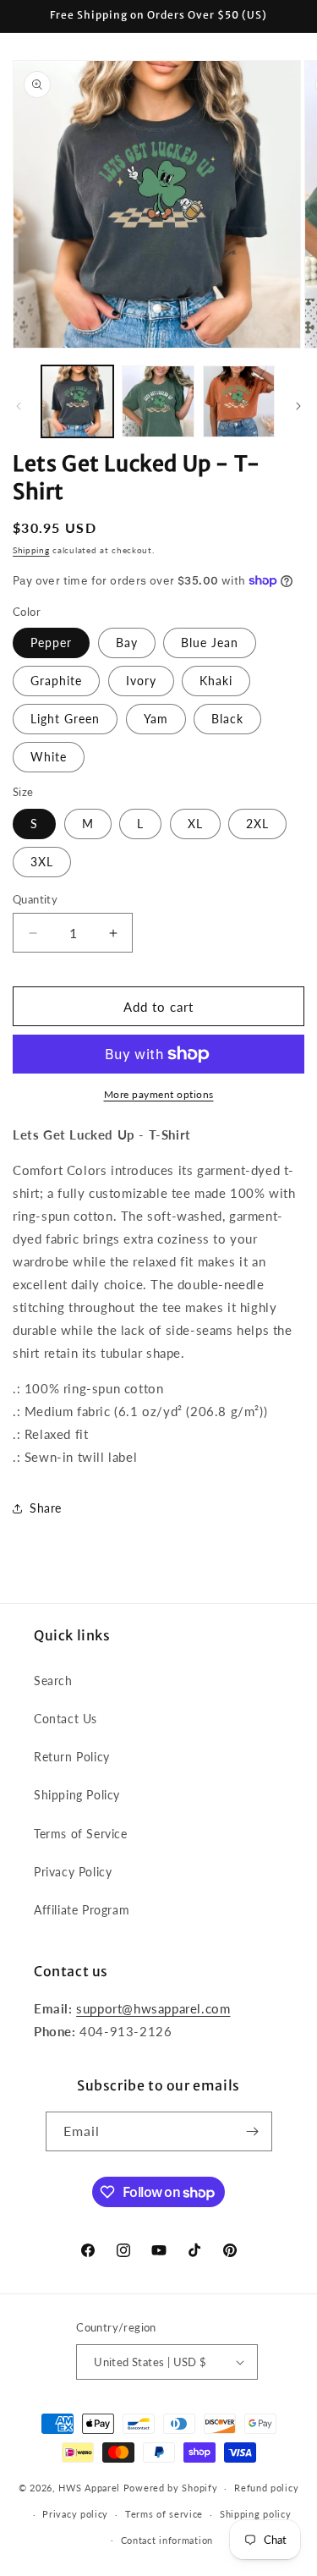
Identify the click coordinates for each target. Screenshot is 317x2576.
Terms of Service (81, 1834)
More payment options (159, 1094)
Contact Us (66, 1719)
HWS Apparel (89, 2488)
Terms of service (164, 2514)
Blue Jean (210, 643)
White (49, 757)
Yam (156, 719)
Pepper (51, 643)
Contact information (167, 2540)
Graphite (56, 681)
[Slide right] (298, 406)
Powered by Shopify (171, 2488)
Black (227, 719)
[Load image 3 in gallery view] (239, 401)
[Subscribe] (253, 2131)
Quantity (35, 899)
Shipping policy (256, 2514)
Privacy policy (75, 2514)
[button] (34, 52)
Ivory (141, 681)
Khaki (216, 681)
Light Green (65, 719)
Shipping (31, 550)
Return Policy (72, 1757)
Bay (127, 643)
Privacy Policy (73, 1872)
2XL (257, 824)
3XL (42, 862)
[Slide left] (19, 406)
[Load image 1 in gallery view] (77, 401)
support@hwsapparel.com (153, 2008)
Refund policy (266, 2488)
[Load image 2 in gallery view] (158, 401)
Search (53, 1681)
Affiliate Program (82, 1910)
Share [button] (46, 1508)
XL (195, 824)
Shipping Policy (77, 1795)
